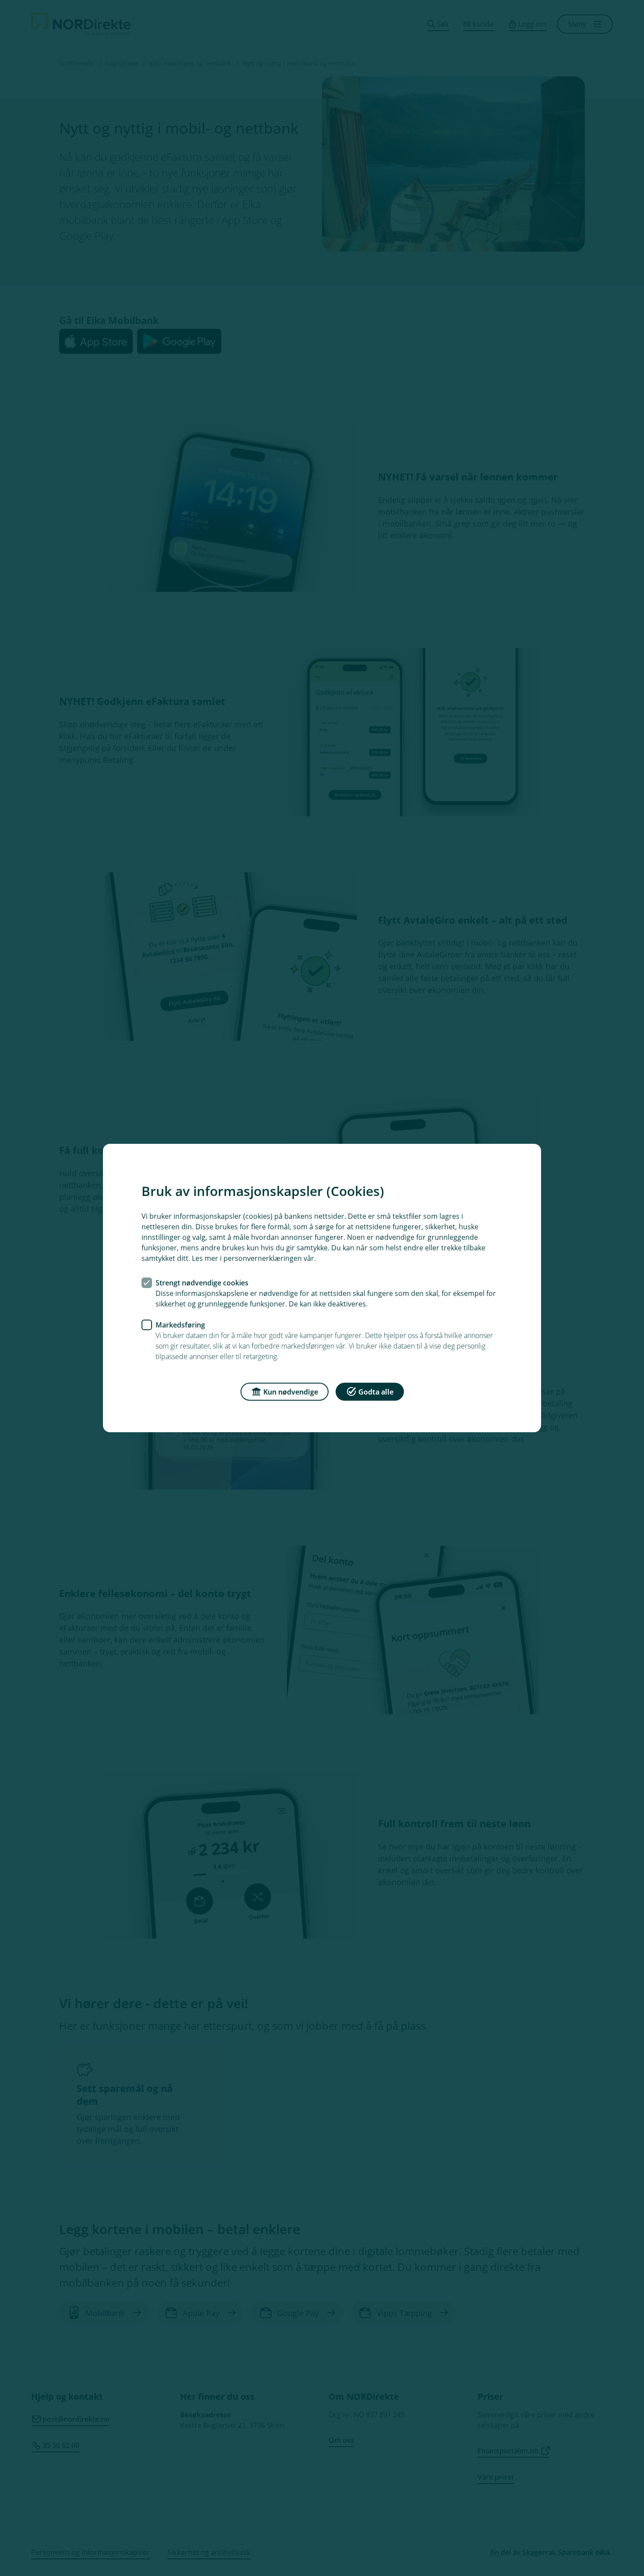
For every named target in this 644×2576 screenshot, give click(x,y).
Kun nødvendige (291, 1392)
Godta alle (376, 1392)
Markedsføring (180, 1325)
